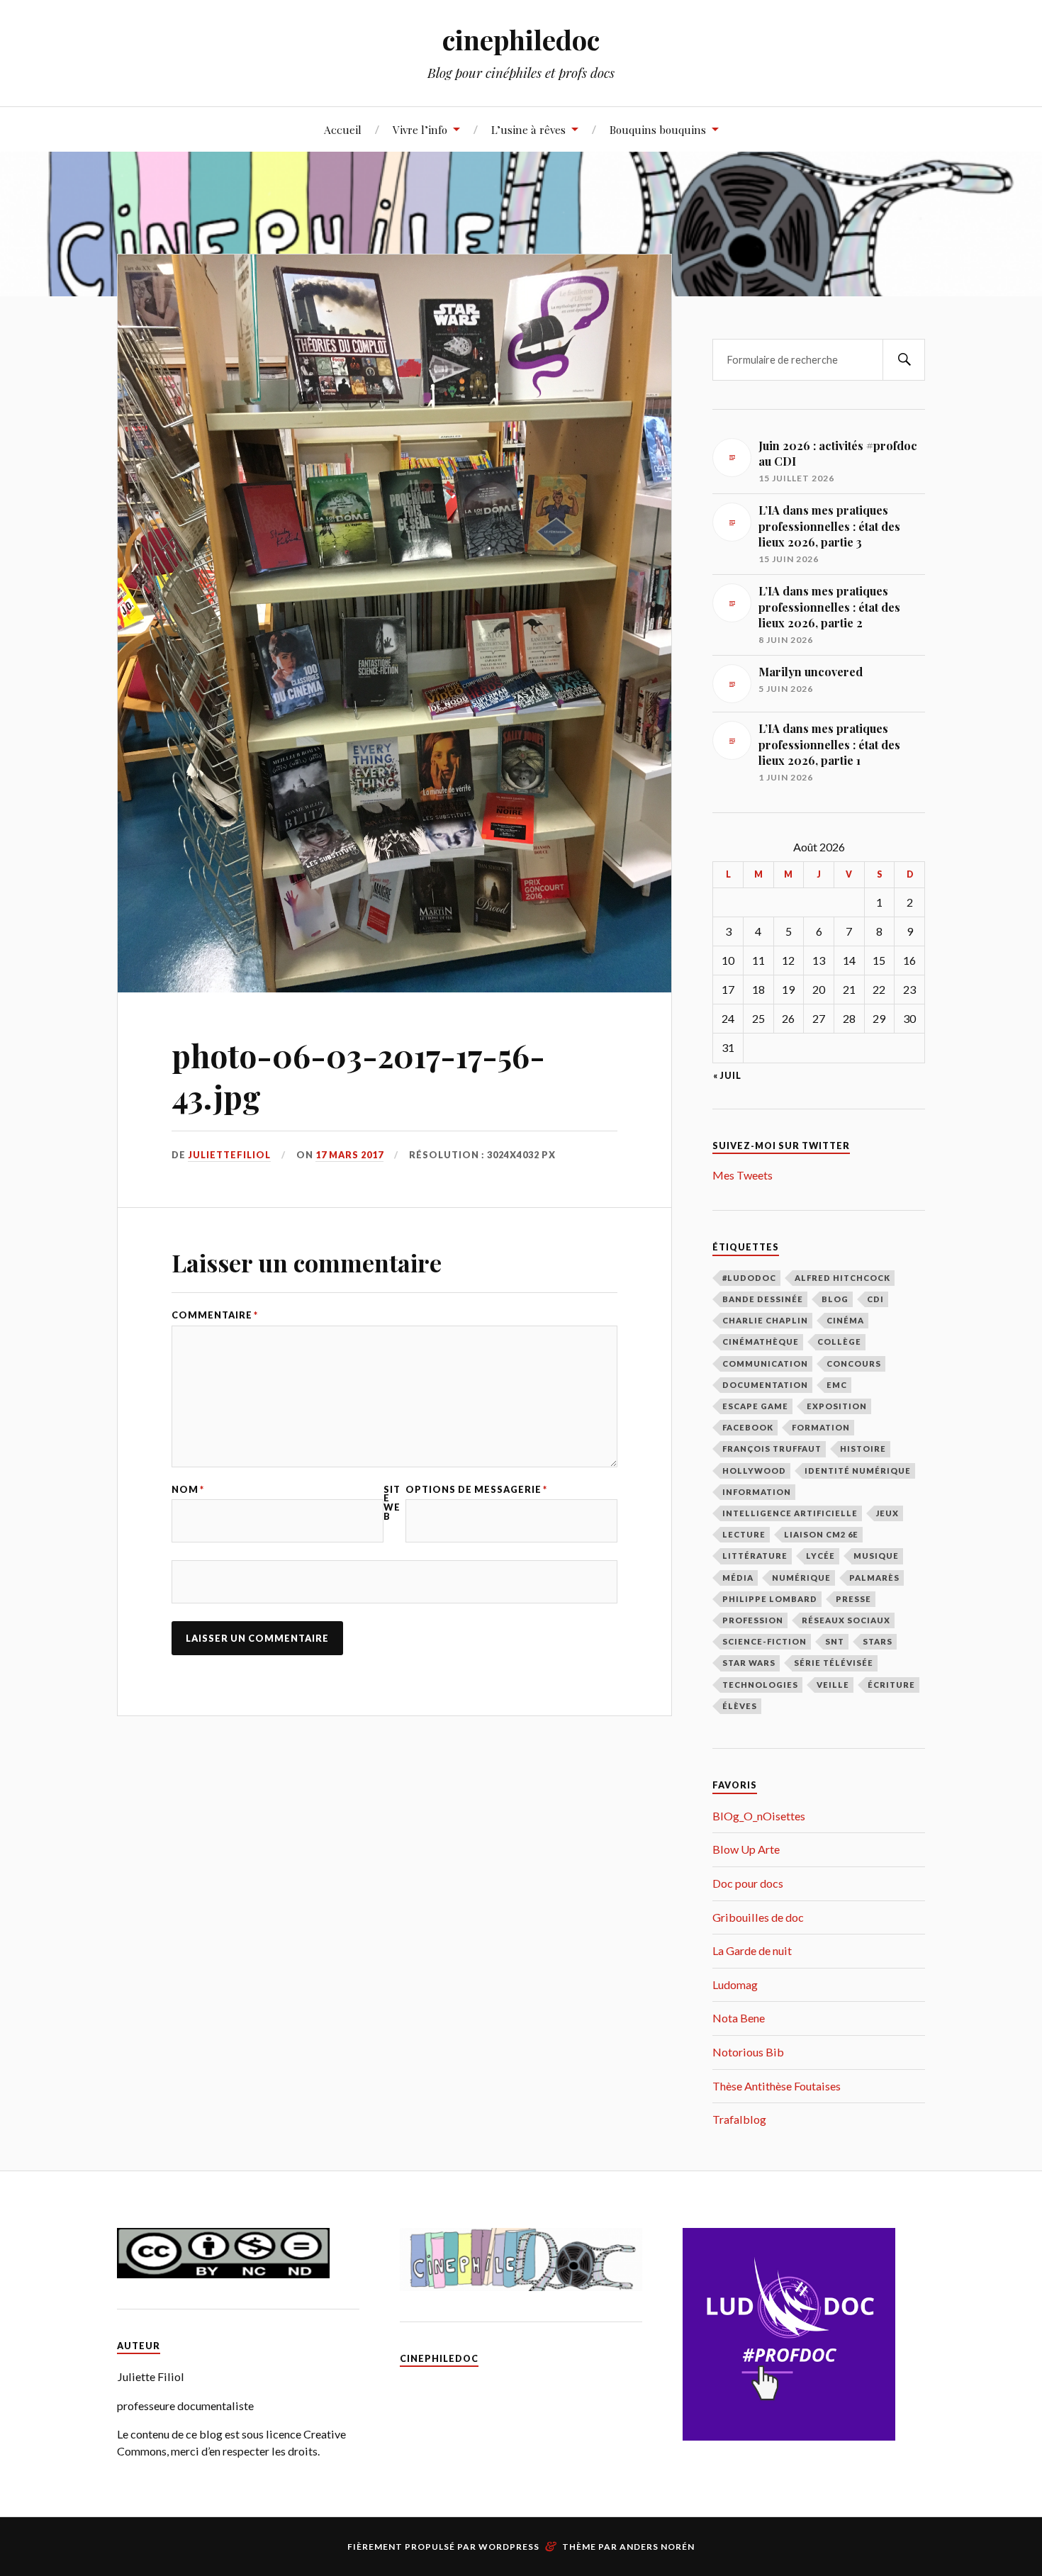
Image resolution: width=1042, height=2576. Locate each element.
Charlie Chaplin (765, 1320)
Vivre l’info (420, 129)
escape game (755, 1406)
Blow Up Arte (746, 1849)
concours (854, 1363)
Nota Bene (739, 2018)
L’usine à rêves (528, 129)
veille (833, 1685)
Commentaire (215, 1315)
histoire (863, 1449)
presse (853, 1599)
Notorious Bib (748, 2052)
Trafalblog (739, 2119)
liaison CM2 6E (821, 1534)
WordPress (509, 2547)
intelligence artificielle (790, 1513)
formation (821, 1427)
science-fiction (764, 1641)
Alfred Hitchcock (842, 1278)
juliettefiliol (229, 1155)
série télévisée (834, 1663)
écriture (891, 1685)
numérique (801, 1578)
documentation (765, 1385)
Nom (188, 1490)
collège (839, 1342)
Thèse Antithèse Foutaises (777, 2086)
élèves (740, 1706)
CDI (875, 1299)
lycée (820, 1556)
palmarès (874, 1578)
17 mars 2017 (349, 1155)
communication (765, 1363)
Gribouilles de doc (758, 1917)
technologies (760, 1685)
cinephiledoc (521, 39)
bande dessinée (763, 1299)
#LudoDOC (749, 1278)
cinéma (845, 1320)
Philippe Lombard (770, 1599)
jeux (887, 1513)
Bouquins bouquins (658, 129)
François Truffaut (772, 1449)
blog (835, 1299)
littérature (755, 1556)
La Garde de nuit (752, 1950)
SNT (835, 1641)
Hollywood (754, 1471)
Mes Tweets (743, 1175)
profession (753, 1620)
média (738, 1578)
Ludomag (735, 1984)
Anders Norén (657, 2547)
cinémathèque (761, 1342)
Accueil (343, 129)
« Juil (727, 1076)
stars (878, 1641)
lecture (744, 1534)
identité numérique (858, 1471)
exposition (837, 1406)
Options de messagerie (476, 1490)
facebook (748, 1427)
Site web (392, 1503)
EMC (837, 1385)
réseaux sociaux (846, 1620)
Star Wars (749, 1663)
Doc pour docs (748, 1883)
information (757, 1492)
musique (876, 1556)
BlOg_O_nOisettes (759, 1816)
